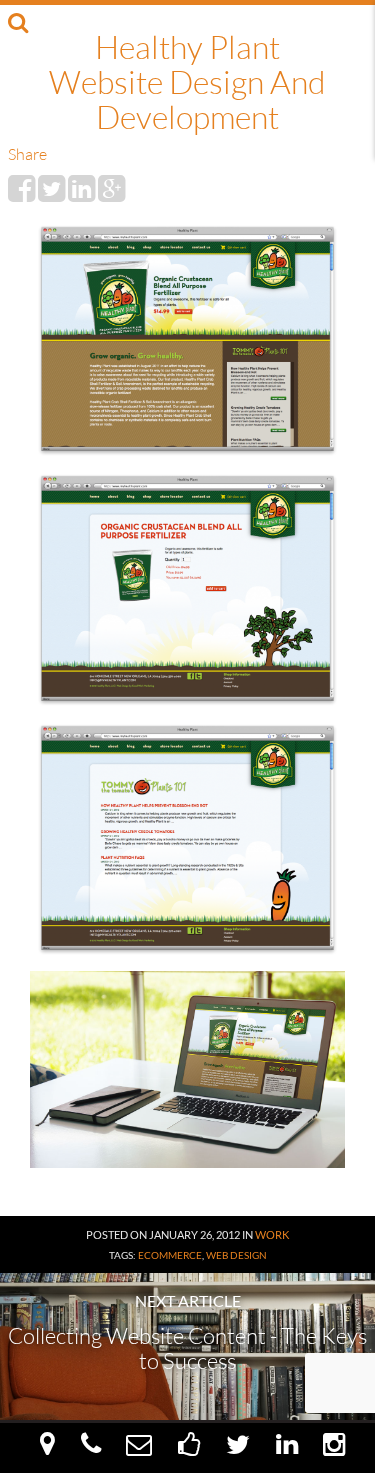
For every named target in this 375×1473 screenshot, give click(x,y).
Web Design (236, 1255)
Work (272, 1234)
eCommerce (170, 1255)
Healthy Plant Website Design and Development (187, 81)
